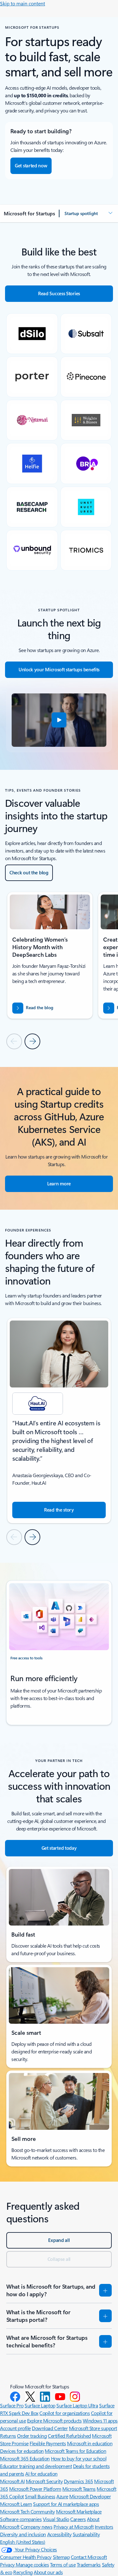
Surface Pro (12, 2405)
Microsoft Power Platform (35, 2489)
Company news (36, 2527)
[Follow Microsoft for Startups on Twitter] (30, 2397)
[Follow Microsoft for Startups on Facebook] (15, 2397)
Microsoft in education (90, 2443)
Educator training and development (36, 2466)
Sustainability (86, 2534)
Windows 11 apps (100, 2420)
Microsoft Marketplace (79, 2511)
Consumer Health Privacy (26, 2557)
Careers (78, 2519)
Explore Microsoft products (54, 2420)
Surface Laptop (40, 2405)
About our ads (48, 2572)
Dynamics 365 (79, 2481)
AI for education (41, 2474)
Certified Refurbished (69, 2436)
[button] (89, 213)
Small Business (40, 2496)
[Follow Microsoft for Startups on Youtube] (60, 2397)
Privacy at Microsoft (73, 2527)
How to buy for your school (79, 2458)
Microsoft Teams (79, 2489)
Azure (62, 2496)
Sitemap (61, 2557)
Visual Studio (56, 2519)
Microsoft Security (44, 2481)
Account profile (15, 2428)
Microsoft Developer (90, 2496)
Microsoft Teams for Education (75, 2451)
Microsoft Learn (16, 2504)
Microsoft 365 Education (25, 2458)
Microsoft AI (12, 2481)
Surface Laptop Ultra (77, 2405)
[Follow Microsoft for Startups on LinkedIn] (45, 2397)
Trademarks (89, 2564)
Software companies (21, 2519)
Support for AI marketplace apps (66, 2504)
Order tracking (32, 2436)
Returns (8, 2436)
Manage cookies (32, 2564)
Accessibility (59, 2534)
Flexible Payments (48, 2443)
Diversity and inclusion (23, 2534)
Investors (104, 2527)
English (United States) (23, 2542)
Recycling (23, 2572)
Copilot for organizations (65, 2413)
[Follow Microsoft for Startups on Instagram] (75, 2397)
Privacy (8, 2564)
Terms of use (63, 2564)
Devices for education (22, 2451)
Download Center (50, 2428)
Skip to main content (22, 3)
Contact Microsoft (89, 2557)
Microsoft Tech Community (27, 2511)
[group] (50, 955)
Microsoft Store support (93, 2428)
